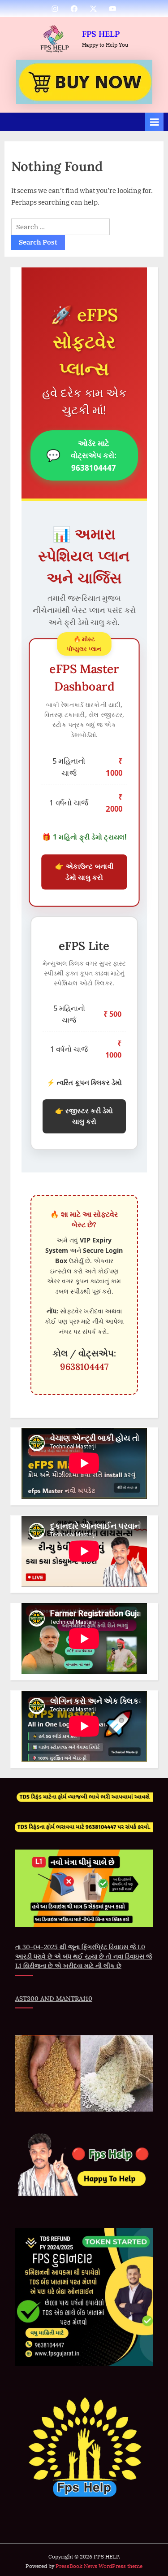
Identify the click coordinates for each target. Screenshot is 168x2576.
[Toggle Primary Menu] (155, 122)
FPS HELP (101, 34)
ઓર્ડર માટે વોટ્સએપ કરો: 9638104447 (81, 455)
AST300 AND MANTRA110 (54, 1999)
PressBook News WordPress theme (99, 2566)
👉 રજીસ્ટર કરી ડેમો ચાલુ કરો (84, 1116)
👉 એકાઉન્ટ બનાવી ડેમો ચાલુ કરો (84, 872)
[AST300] (84, 82)
